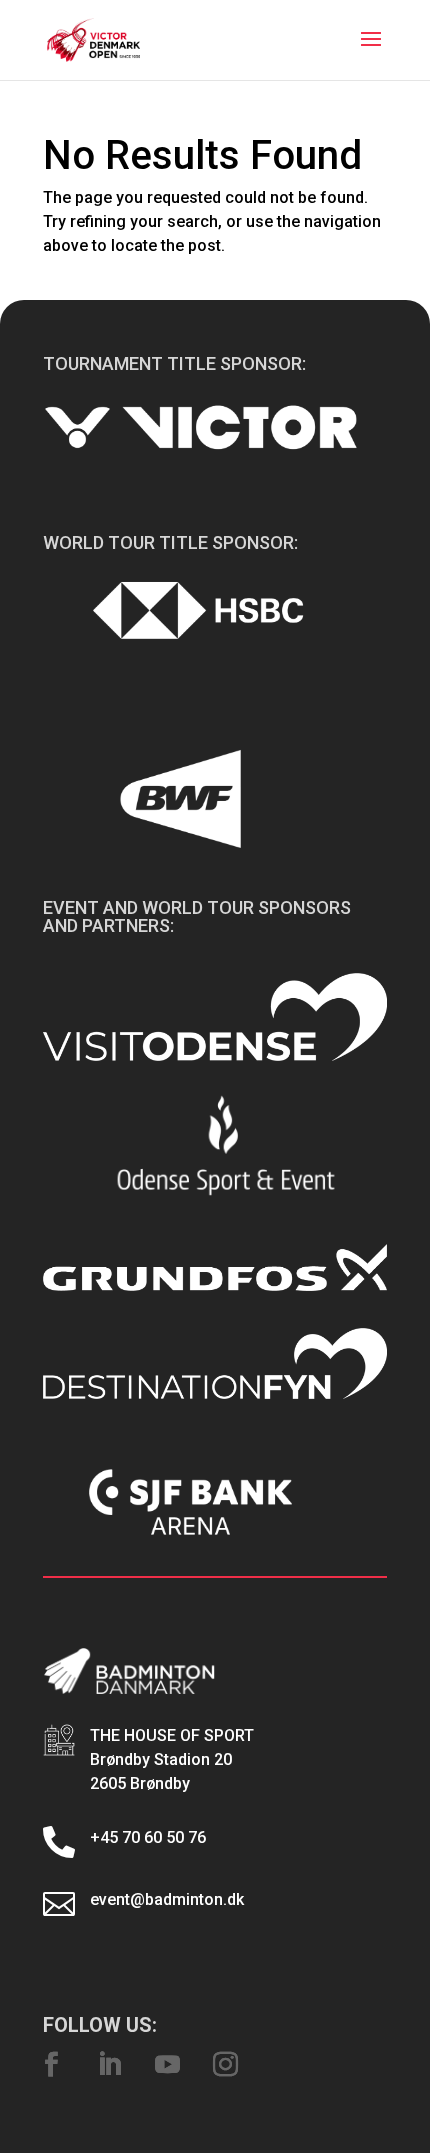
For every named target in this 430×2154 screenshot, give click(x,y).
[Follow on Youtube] (167, 2065)
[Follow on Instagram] (225, 2065)
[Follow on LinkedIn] (109, 2065)
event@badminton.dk (167, 1899)
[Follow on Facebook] (51, 2065)
